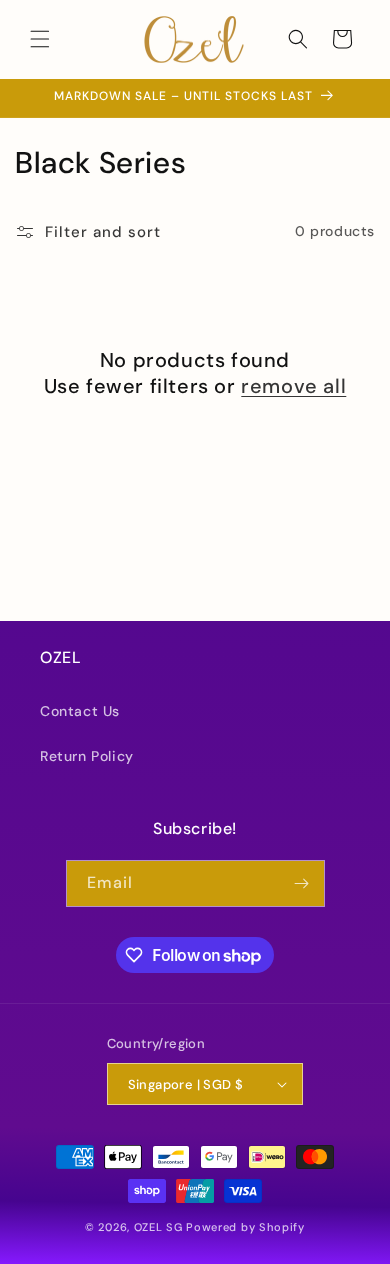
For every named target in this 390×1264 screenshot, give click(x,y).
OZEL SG (158, 1227)
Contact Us (80, 711)
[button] (40, 39)
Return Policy (87, 756)
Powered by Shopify (245, 1227)
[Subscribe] (302, 883)
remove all (293, 386)
